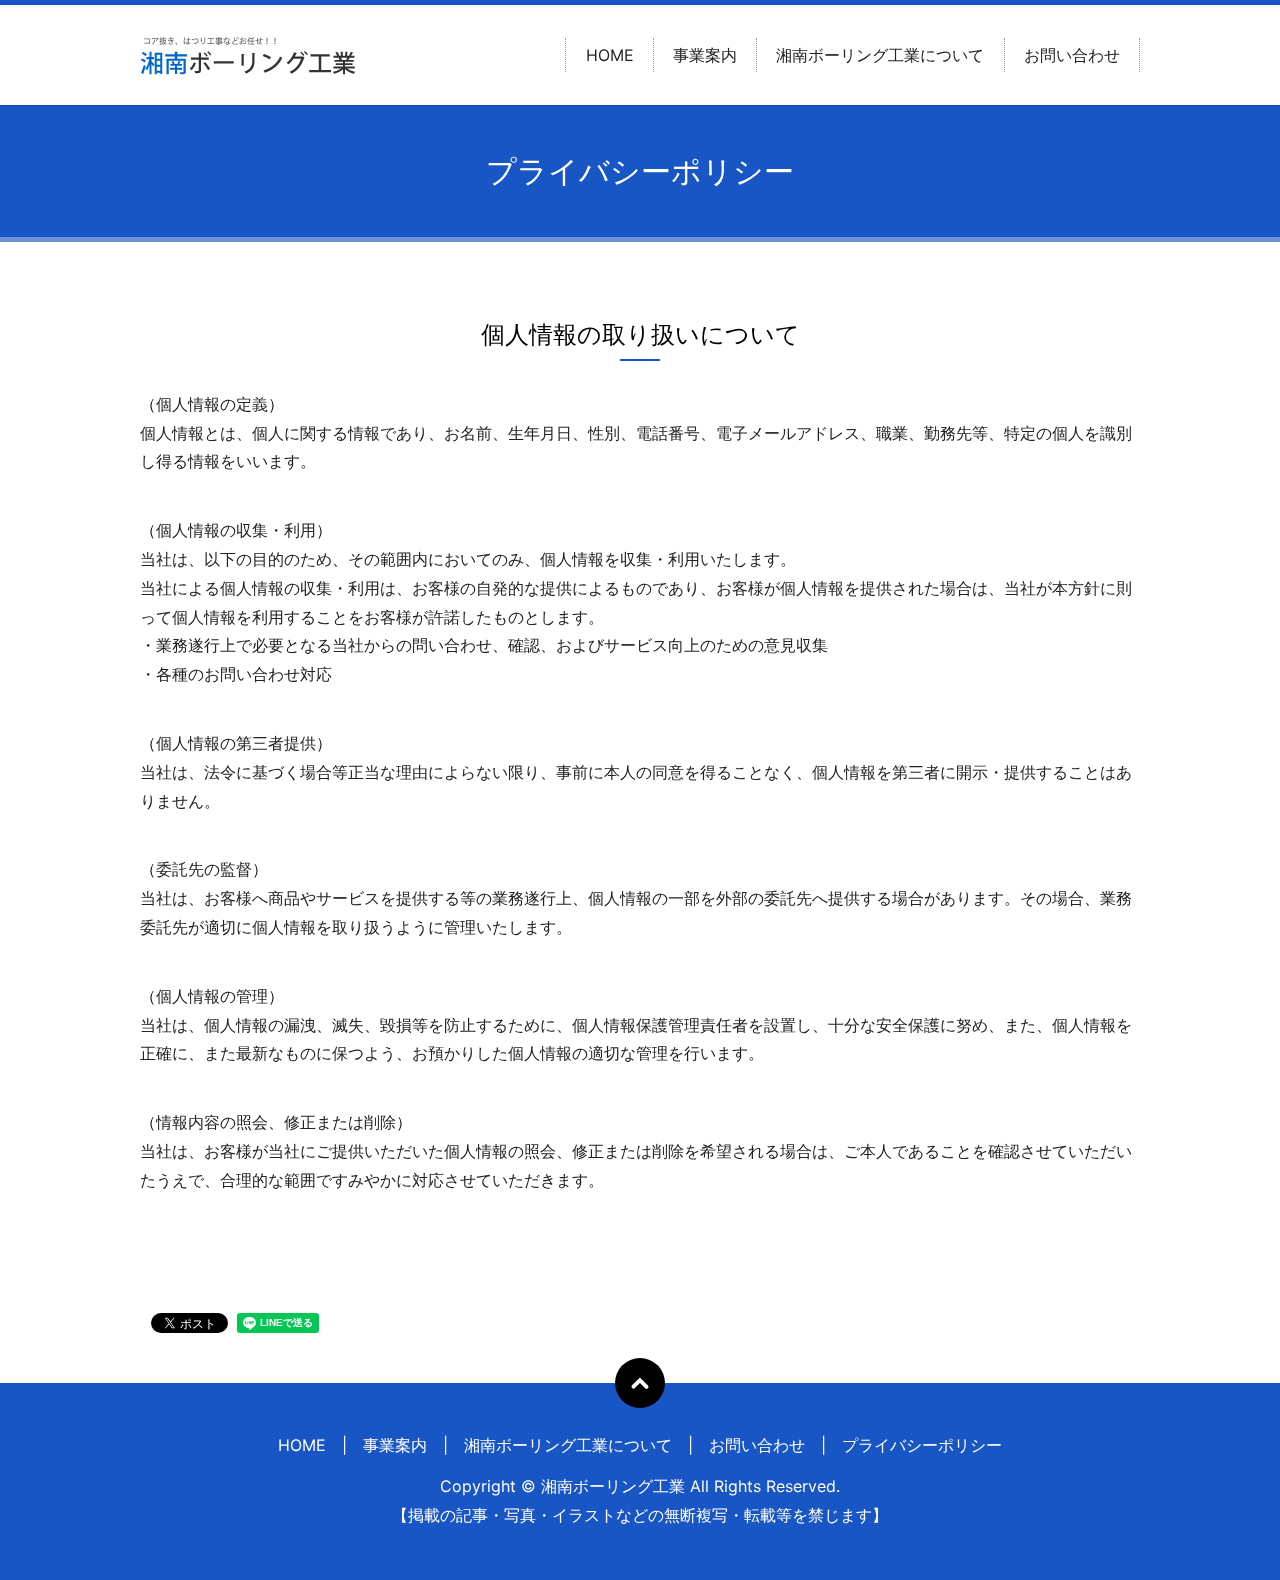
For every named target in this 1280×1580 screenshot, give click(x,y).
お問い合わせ (1072, 55)
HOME (610, 55)
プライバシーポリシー (922, 1445)
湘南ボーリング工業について (880, 55)
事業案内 (705, 55)
